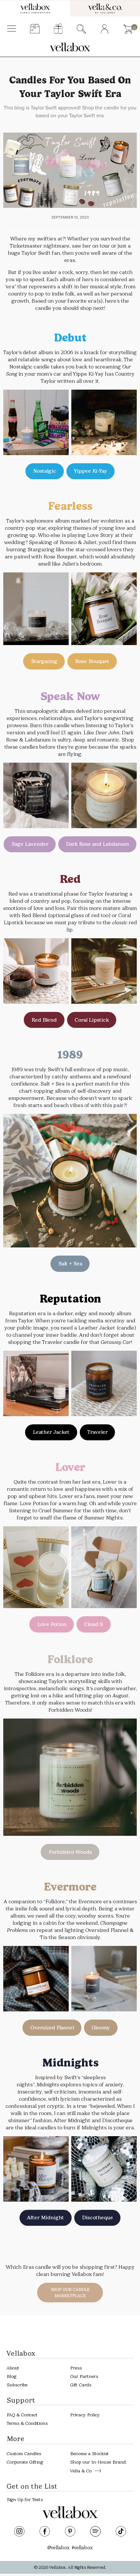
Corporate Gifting (25, 2462)
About (13, 2368)
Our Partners (84, 2376)
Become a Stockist (89, 2454)
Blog (11, 2376)
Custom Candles (24, 2454)
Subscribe (17, 2385)
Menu (12, 29)
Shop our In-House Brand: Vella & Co (98, 2467)
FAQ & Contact (22, 2415)
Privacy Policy (85, 2415)
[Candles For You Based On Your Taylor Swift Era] (70, 170)
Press (76, 2368)
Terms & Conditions (27, 2424)
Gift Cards (81, 2385)
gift (58, 29)
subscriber (35, 29)
